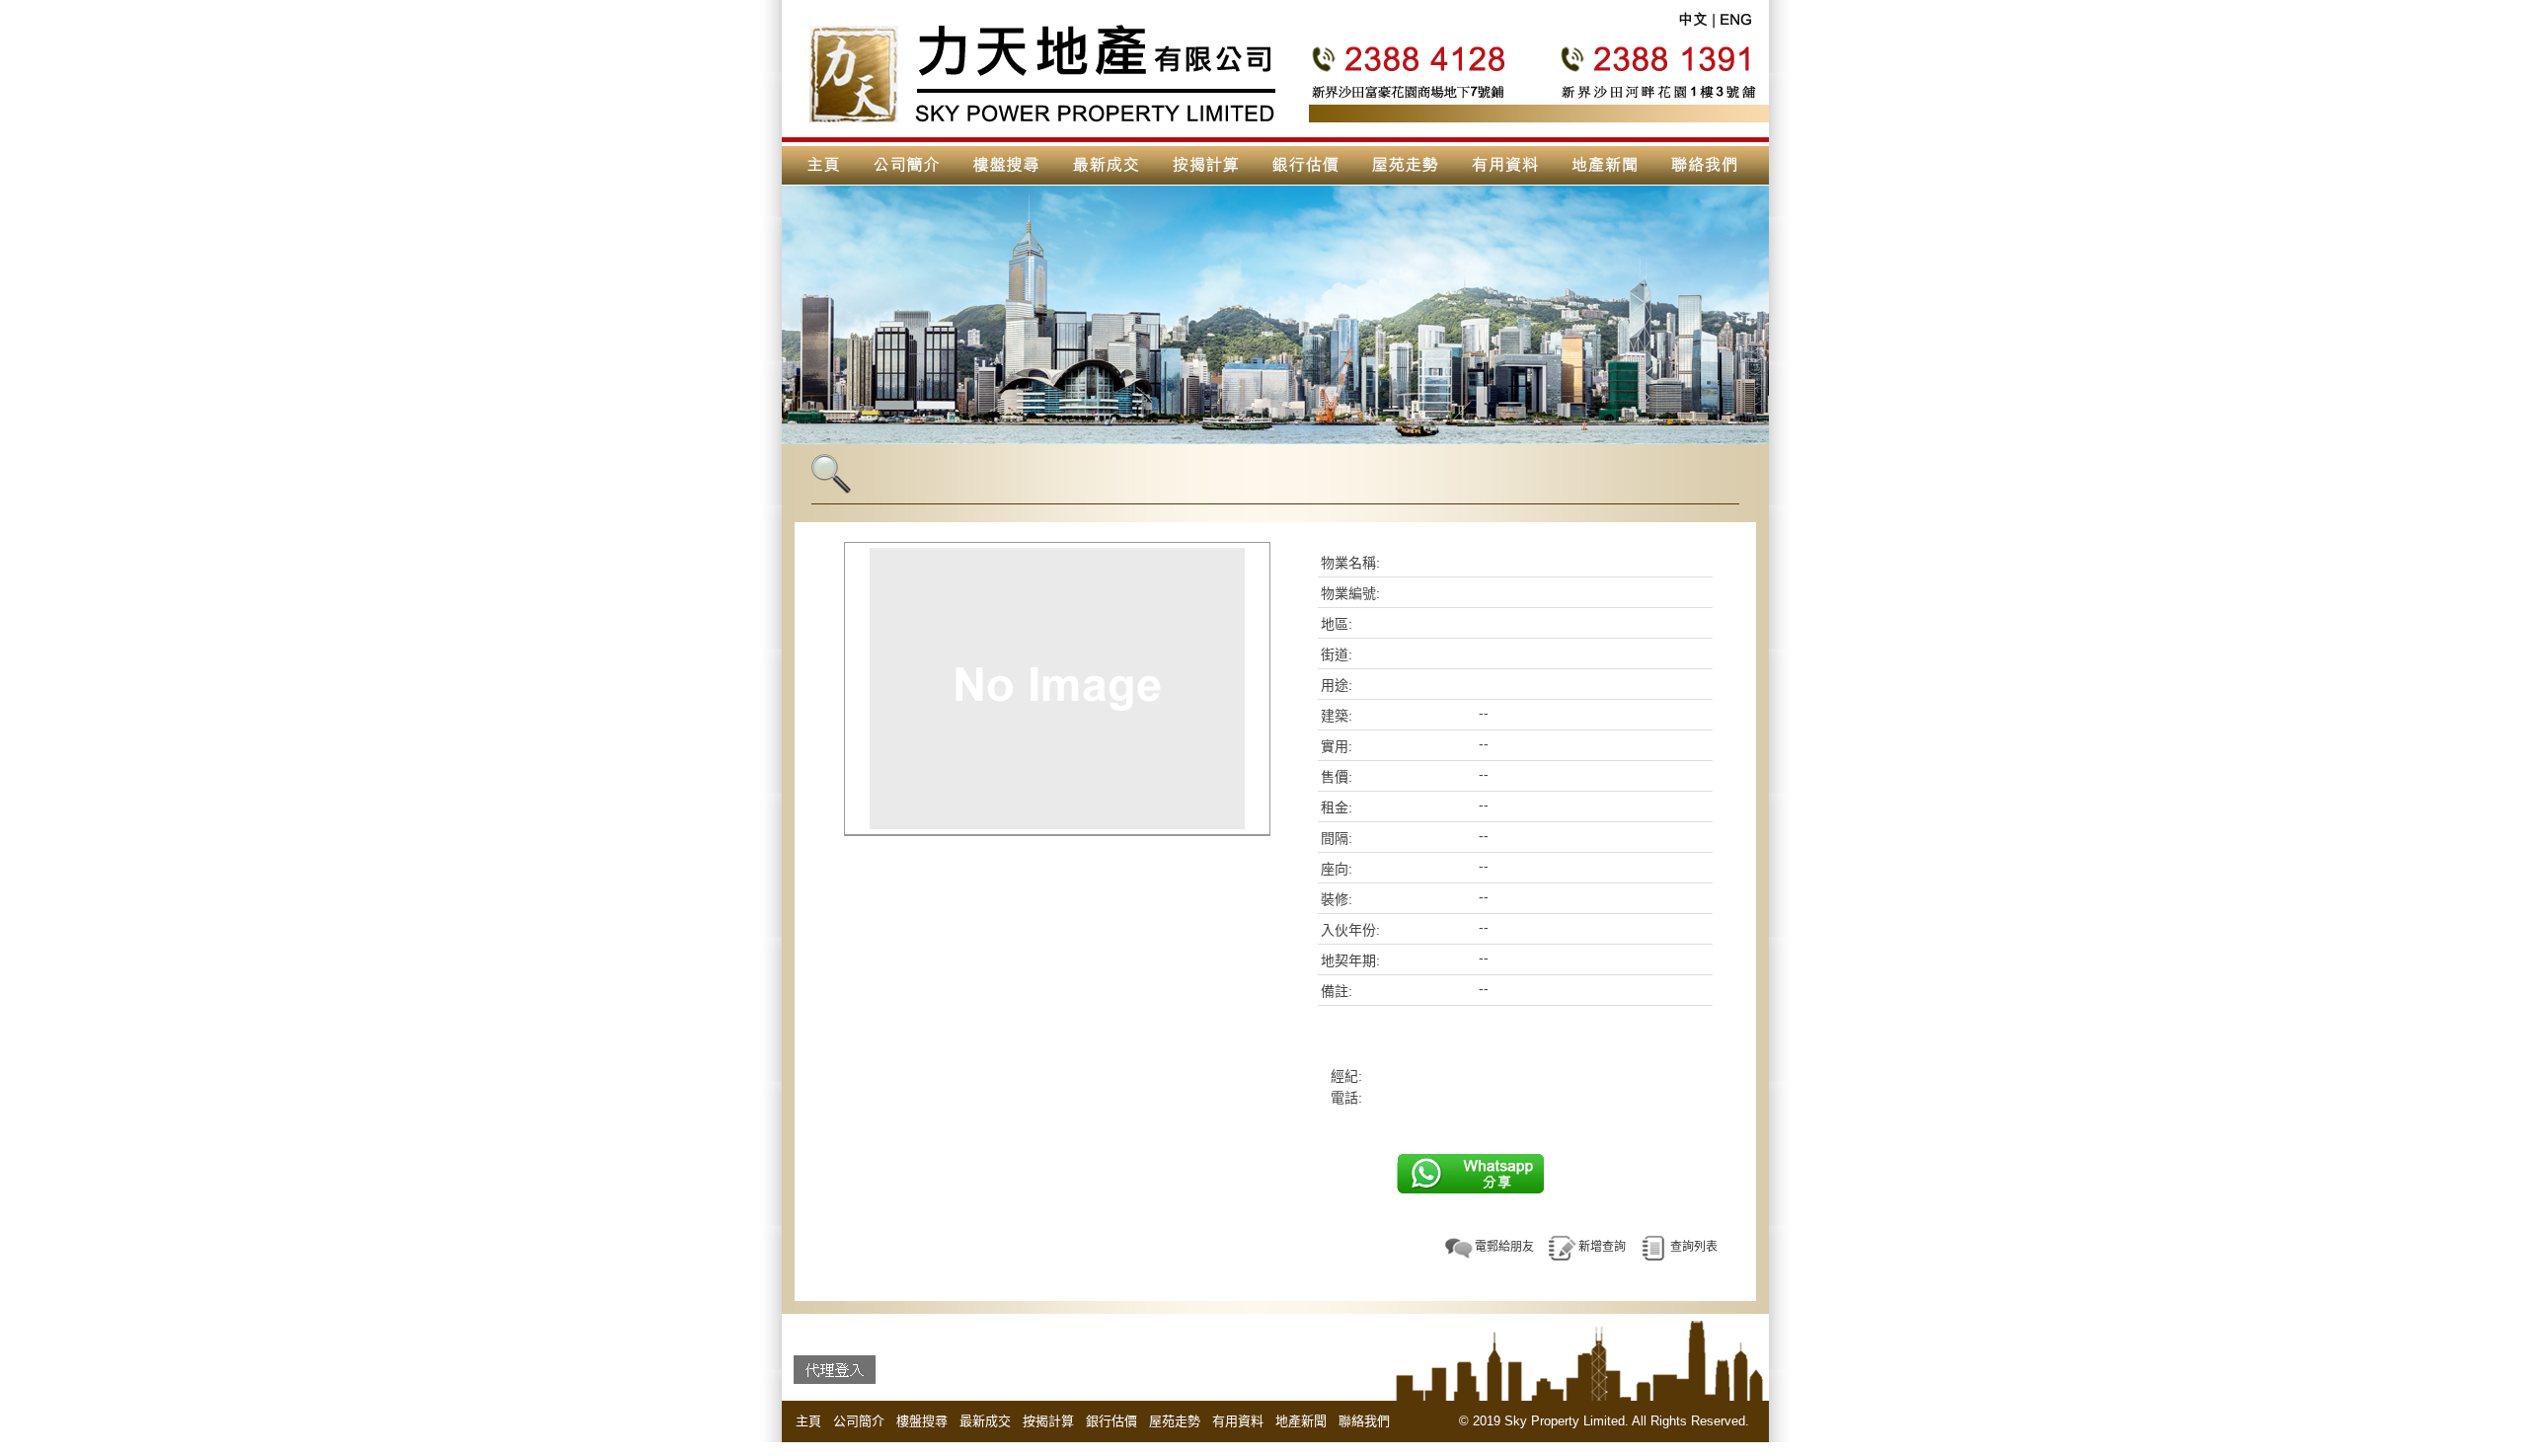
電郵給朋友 (1504, 1247)
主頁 (808, 1421)
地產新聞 (1301, 1421)
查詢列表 (1694, 1247)
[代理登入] (835, 1370)
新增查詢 (1602, 1247)
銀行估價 (1111, 1421)
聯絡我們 (1364, 1421)
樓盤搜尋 (922, 1421)
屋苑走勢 (1175, 1421)
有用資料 (1238, 1421)
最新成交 (985, 1421)
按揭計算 (1048, 1421)
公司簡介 (859, 1421)
